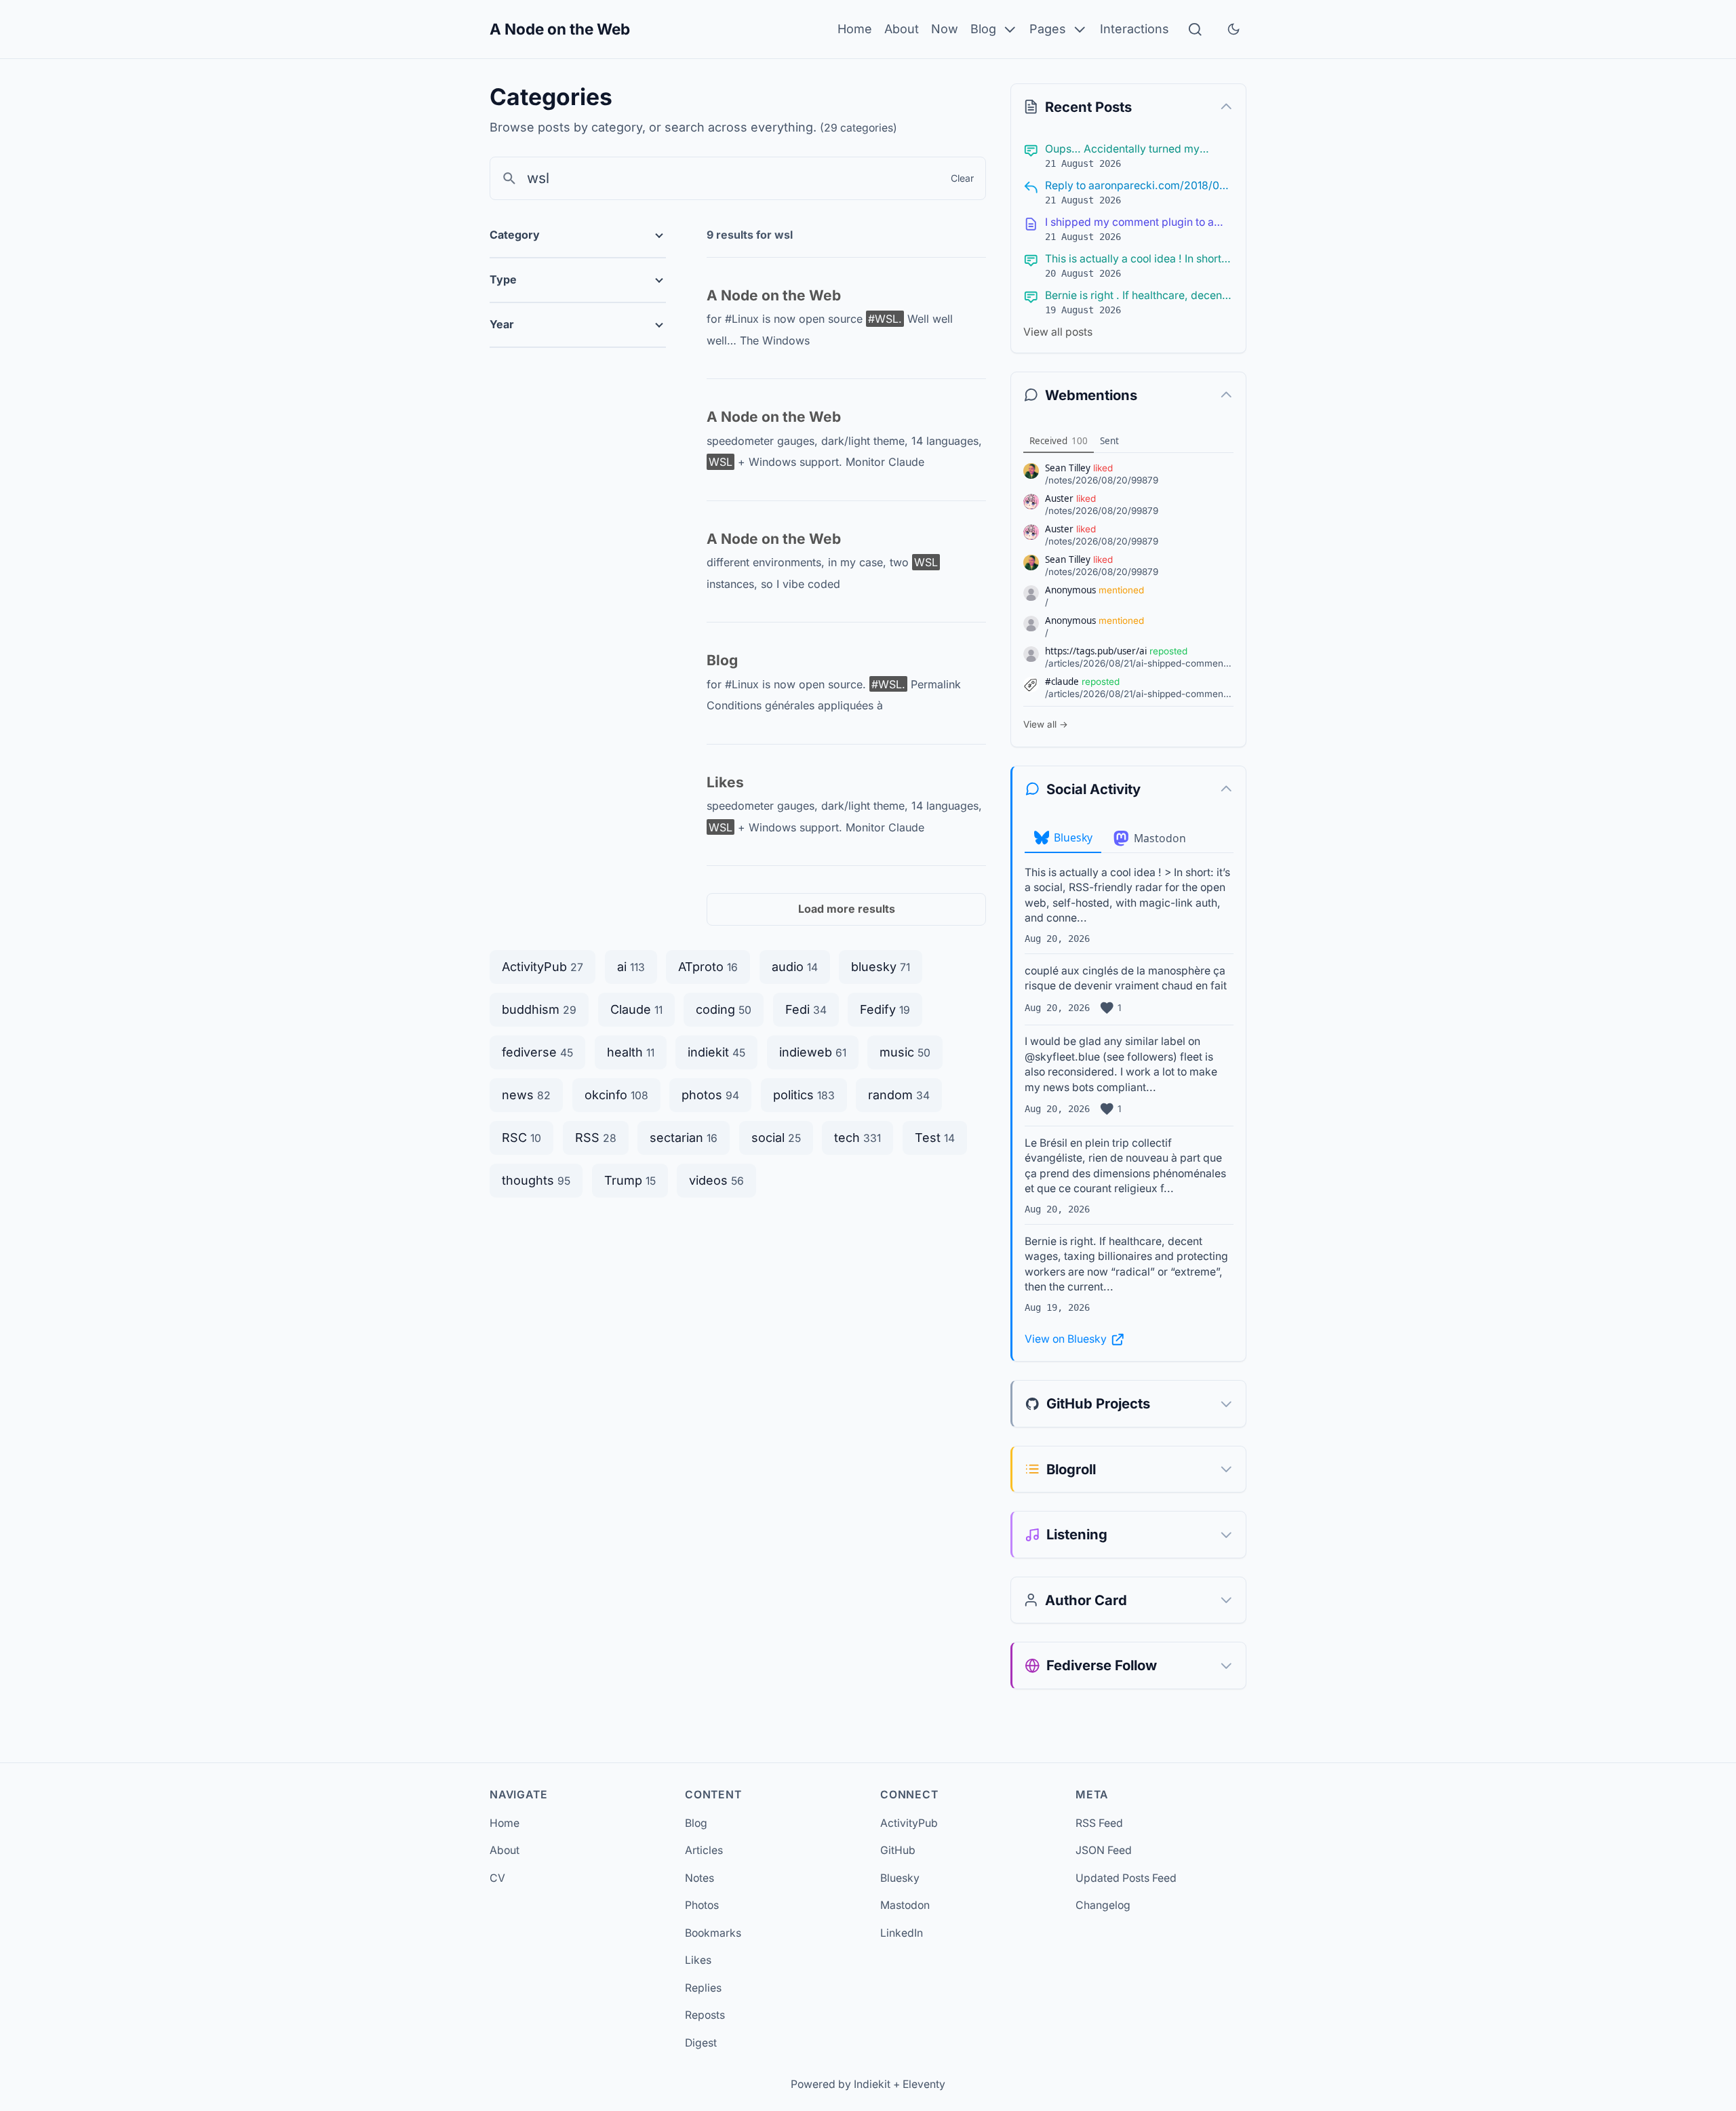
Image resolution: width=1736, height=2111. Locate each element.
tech (857, 1138)
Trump (630, 1180)
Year (502, 324)
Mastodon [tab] (1160, 838)
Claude (636, 1009)
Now (945, 29)
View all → (1046, 724)
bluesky (881, 967)
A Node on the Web (560, 29)
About (902, 29)
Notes (699, 1878)
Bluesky (900, 1878)
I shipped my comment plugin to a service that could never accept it (1129, 223)
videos (716, 1180)
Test (935, 1138)
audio (795, 967)
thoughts (536, 1180)
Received (1059, 441)
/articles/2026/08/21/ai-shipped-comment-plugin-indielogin (1140, 663)
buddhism (539, 1009)
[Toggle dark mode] (1234, 29)
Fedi (806, 1009)
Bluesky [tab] (1073, 837)
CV (497, 1878)
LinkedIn (902, 1933)
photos (710, 1095)
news (526, 1095)
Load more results (847, 909)
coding (724, 1009)
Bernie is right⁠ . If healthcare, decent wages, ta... (1135, 296)
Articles (704, 1850)
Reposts (705, 2015)
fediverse (537, 1052)
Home (855, 29)
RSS (596, 1138)
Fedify (885, 1009)
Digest (701, 2043)
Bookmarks (713, 1933)
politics (804, 1095)
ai (631, 967)
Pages (1048, 29)
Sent (1109, 441)
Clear (962, 178)
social (776, 1138)
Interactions (1135, 29)
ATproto (708, 967)
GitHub (898, 1850)
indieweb (813, 1052)
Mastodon (905, 1905)
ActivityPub (542, 967)
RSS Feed (1099, 1823)
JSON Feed (1104, 1850)
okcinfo (616, 1095)
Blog (983, 29)
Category (515, 235)
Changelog (1103, 1905)
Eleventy (924, 2084)
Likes (725, 782)
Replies (703, 1988)
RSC (521, 1138)
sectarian (684, 1138)
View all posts (1058, 332)
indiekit (716, 1052)
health (631, 1052)
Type (503, 279)
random (899, 1095)
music (905, 1052)
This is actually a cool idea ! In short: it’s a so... (1135, 260)
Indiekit (872, 2084)
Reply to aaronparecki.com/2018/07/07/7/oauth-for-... (1137, 186)
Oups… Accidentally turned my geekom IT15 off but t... (1122, 150)
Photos (702, 1905)
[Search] (1195, 29)
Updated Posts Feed (1126, 1878)
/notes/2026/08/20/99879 (1102, 480)
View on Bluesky (1066, 1339)
